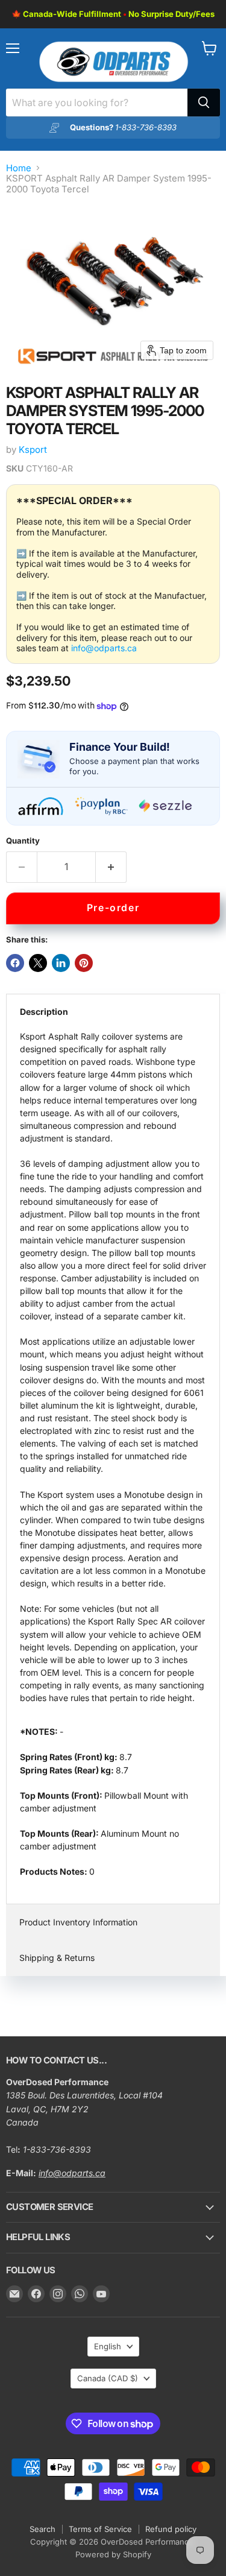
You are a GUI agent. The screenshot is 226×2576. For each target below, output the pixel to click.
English (108, 2346)
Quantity (23, 841)
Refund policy (171, 2529)
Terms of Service (100, 2529)
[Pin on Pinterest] (84, 963)
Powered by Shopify (113, 2554)
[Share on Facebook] (15, 963)
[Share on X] (38, 963)
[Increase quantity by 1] (111, 867)
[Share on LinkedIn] (61, 963)
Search (42, 2529)
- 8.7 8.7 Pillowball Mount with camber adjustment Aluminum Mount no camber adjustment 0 (113, 1454)
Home (19, 168)
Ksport (33, 450)
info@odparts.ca (104, 648)
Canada (108, 2378)
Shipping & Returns (57, 1958)
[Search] (204, 103)
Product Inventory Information (78, 1922)
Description (44, 1012)
